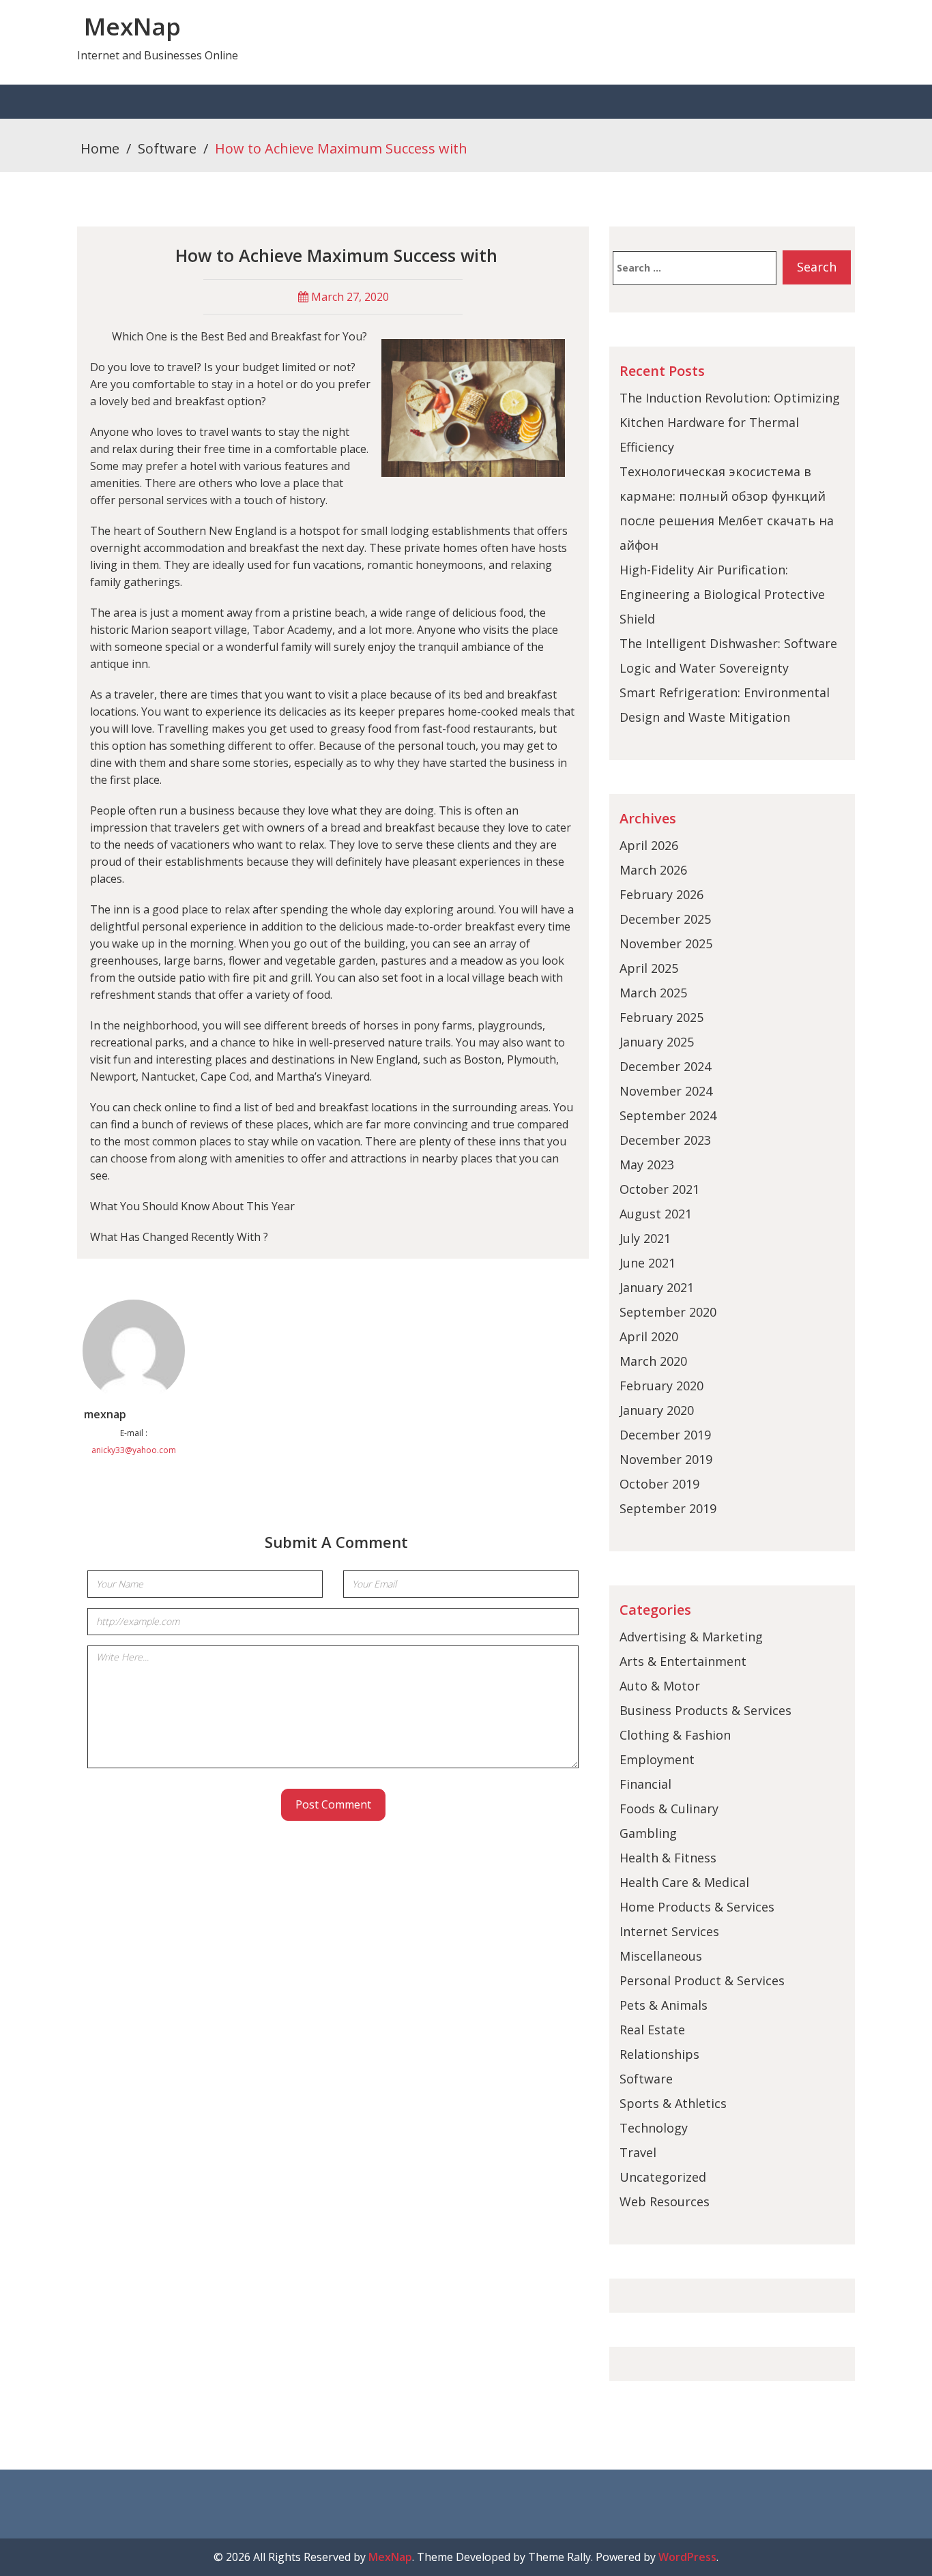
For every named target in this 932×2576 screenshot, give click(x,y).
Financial (645, 1784)
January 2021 (657, 1287)
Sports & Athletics (673, 2103)
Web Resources (665, 2201)
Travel (638, 2152)
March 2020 (653, 1361)
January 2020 (657, 1410)
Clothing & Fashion (675, 1735)
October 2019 (659, 1484)
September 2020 (668, 1312)
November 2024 (666, 1091)
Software (167, 148)
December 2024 (665, 1066)
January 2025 (657, 1042)
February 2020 (661, 1386)
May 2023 (647, 1165)
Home (100, 148)
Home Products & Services (697, 1907)
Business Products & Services (705, 1710)
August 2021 (656, 1214)
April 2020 (649, 1336)
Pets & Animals (664, 2005)
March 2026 (653, 870)
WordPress (687, 2557)
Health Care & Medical (684, 1882)
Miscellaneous (661, 1956)
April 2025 (649, 968)
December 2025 (665, 919)
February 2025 (661, 1017)
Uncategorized (663, 2177)
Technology (654, 2128)
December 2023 (665, 1140)
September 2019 (668, 1508)
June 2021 (647, 1263)
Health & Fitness (668, 1858)
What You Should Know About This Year (192, 1206)
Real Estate (652, 2030)
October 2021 (659, 1189)
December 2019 (665, 1435)
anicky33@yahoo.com (134, 1450)
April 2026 (649, 845)
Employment (657, 1759)
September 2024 (668, 1115)
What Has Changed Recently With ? (179, 1237)
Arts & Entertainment (683, 1661)
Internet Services (669, 1931)
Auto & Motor (660, 1686)
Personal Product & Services (702, 1980)
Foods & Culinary (669, 1809)
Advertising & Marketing (691, 1637)
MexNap (132, 26)
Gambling (648, 1833)
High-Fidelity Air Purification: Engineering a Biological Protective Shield (722, 594)
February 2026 (661, 894)
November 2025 (666, 943)
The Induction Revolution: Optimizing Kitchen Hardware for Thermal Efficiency (730, 422)
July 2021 (645, 1238)
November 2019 (666, 1459)
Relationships (659, 2054)
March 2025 (653, 993)
